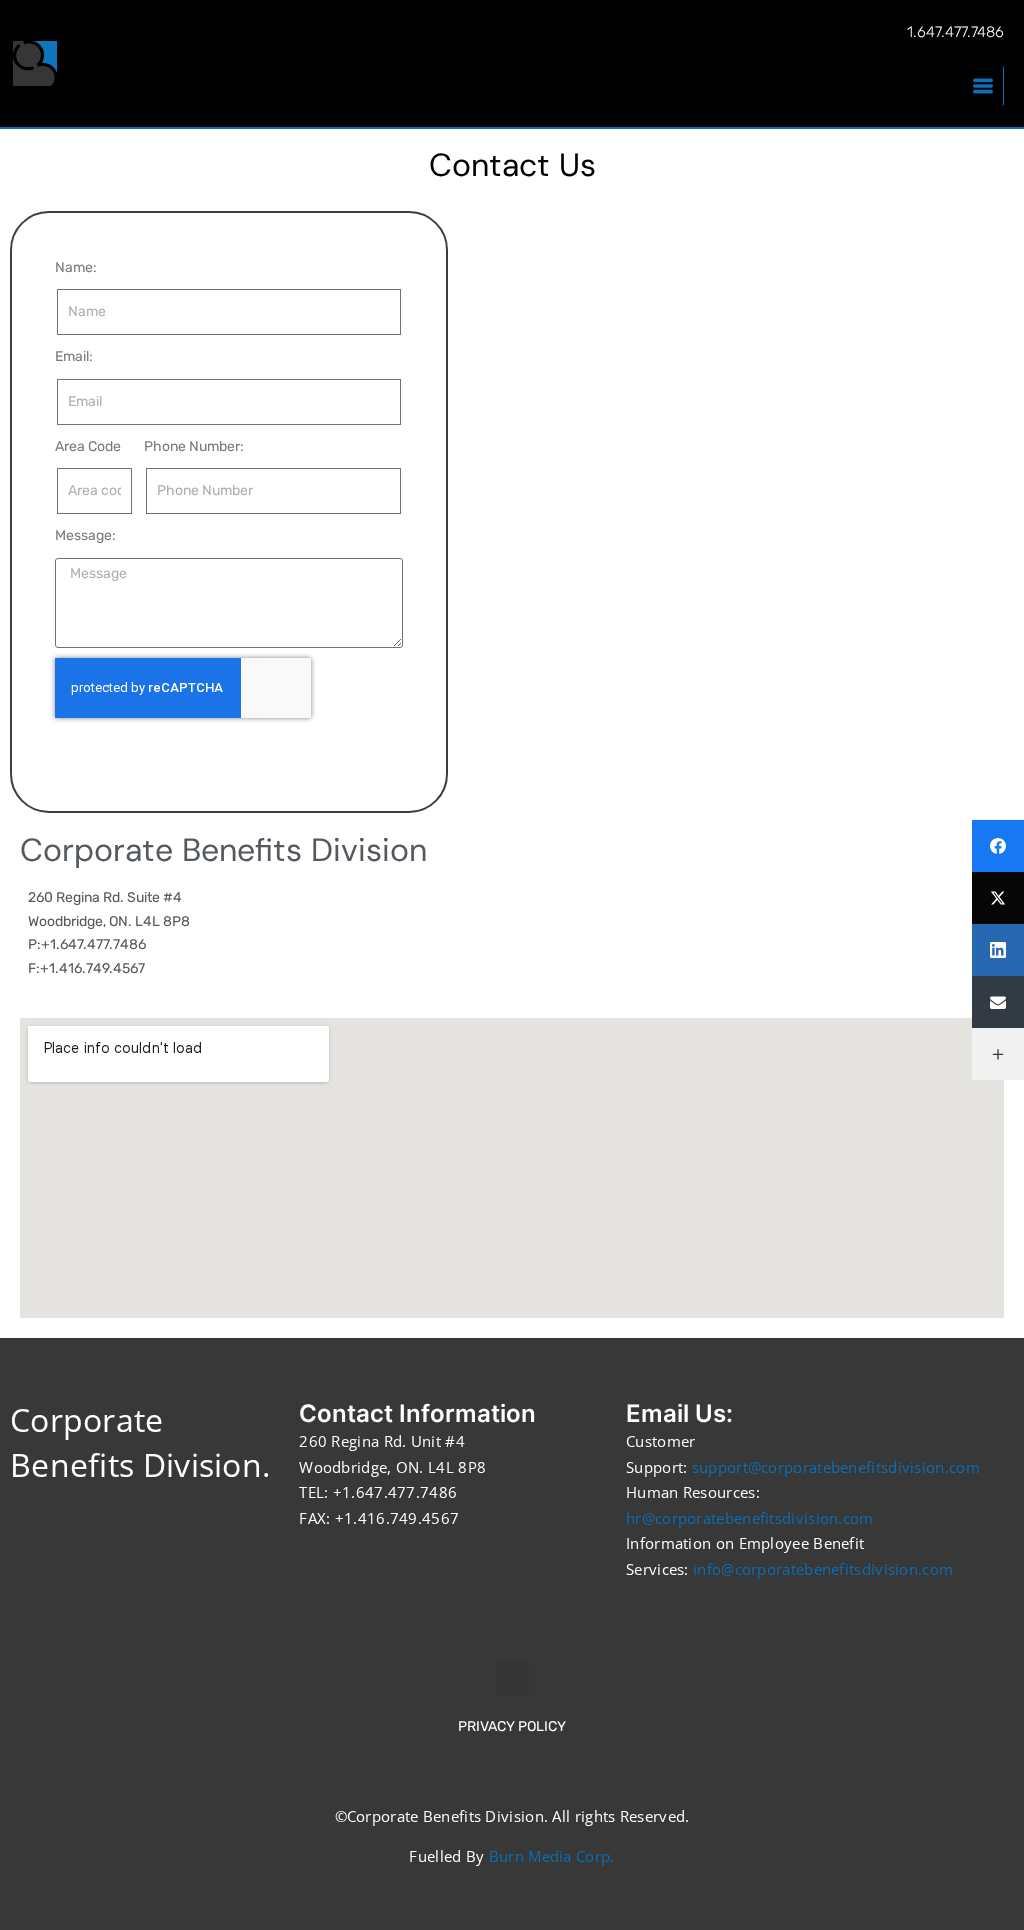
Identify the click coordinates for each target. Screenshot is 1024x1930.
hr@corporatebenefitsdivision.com (750, 1518)
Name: (76, 267)
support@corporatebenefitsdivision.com (836, 1467)
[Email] (998, 1002)
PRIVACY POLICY (512, 1726)
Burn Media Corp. (552, 1856)
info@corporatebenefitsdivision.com (823, 1569)
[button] (512, 1678)
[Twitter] (998, 898)
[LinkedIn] (998, 950)
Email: (74, 356)
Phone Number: (194, 446)
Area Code (88, 446)
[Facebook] (998, 846)
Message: (85, 535)
